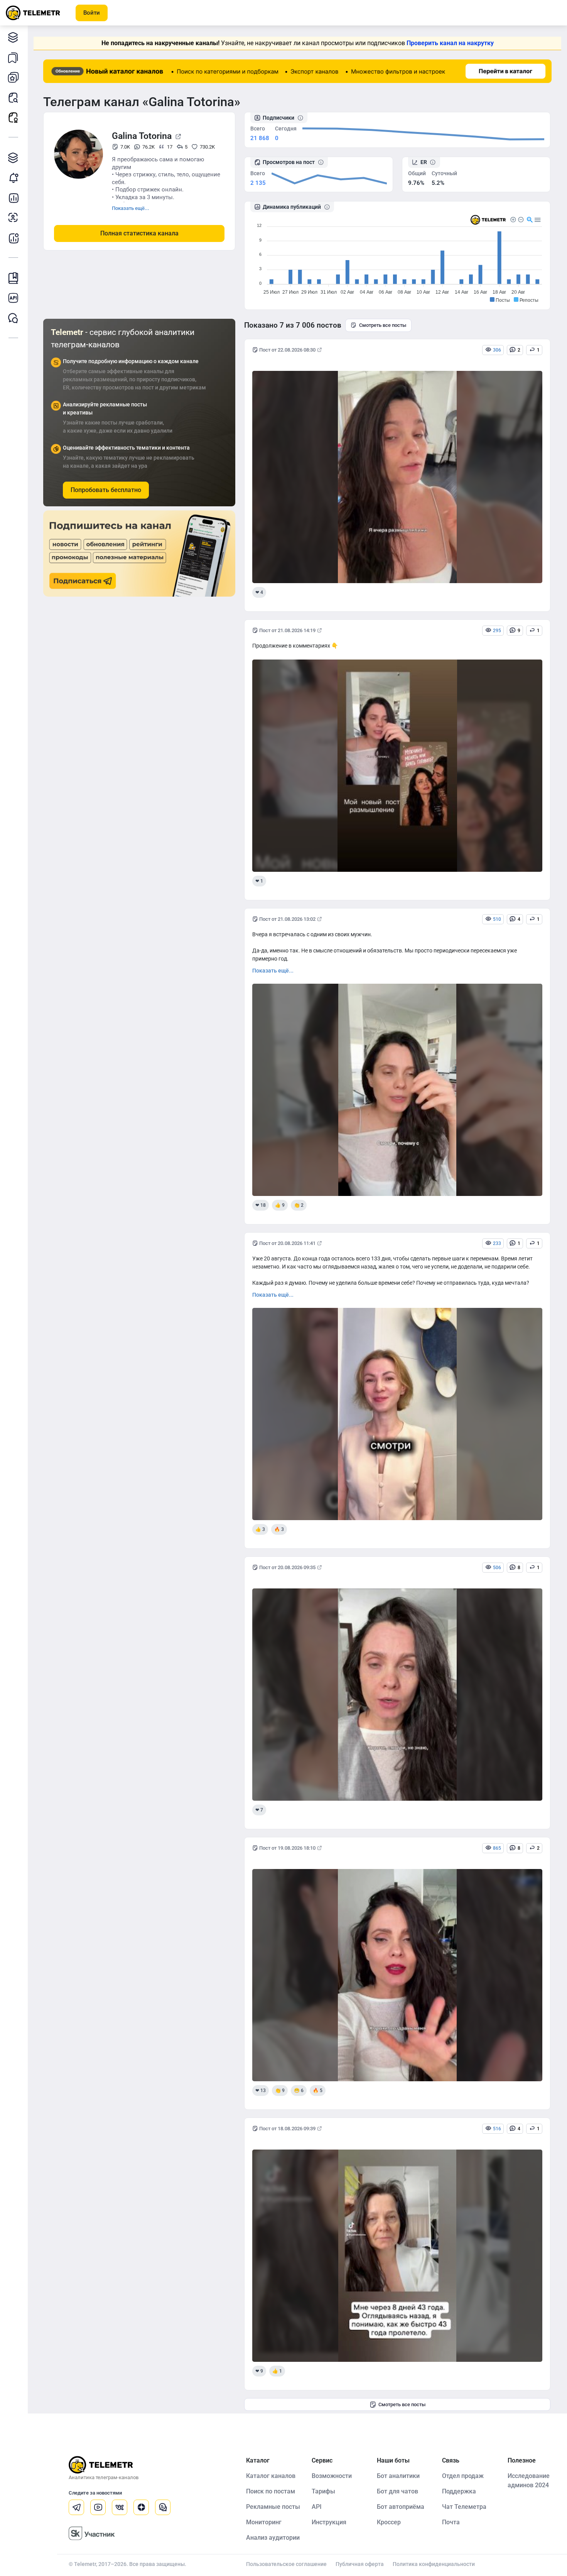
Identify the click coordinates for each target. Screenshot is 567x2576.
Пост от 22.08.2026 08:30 (287, 350)
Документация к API (13, 298)
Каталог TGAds (13, 157)
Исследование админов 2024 (529, 2480)
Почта (451, 2522)
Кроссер (389, 2522)
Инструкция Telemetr (13, 278)
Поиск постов (13, 97)
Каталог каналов (13, 37)
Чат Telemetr (13, 318)
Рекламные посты (13, 117)
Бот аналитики (13, 238)
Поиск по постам (271, 2491)
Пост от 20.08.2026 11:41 (287, 1243)
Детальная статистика (13, 198)
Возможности (332, 2476)
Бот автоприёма (401, 2507)
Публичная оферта (360, 2564)
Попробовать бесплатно (106, 490)
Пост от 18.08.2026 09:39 (287, 2129)
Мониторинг (13, 178)
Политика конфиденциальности (434, 2564)
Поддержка (459, 2491)
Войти (92, 13)
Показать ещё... (131, 208)
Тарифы (323, 2491)
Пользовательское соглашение (286, 2564)
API (317, 2507)
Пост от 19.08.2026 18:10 (287, 1848)
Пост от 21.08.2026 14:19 (287, 630)
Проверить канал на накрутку (450, 43)
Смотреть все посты (383, 325)
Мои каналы (13, 77)
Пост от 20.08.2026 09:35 (287, 1567)
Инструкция (329, 2522)
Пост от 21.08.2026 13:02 (287, 919)
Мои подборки (13, 57)
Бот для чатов (397, 2491)
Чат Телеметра (464, 2507)
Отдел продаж (463, 2476)
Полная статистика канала (139, 233)
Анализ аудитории (13, 218)
